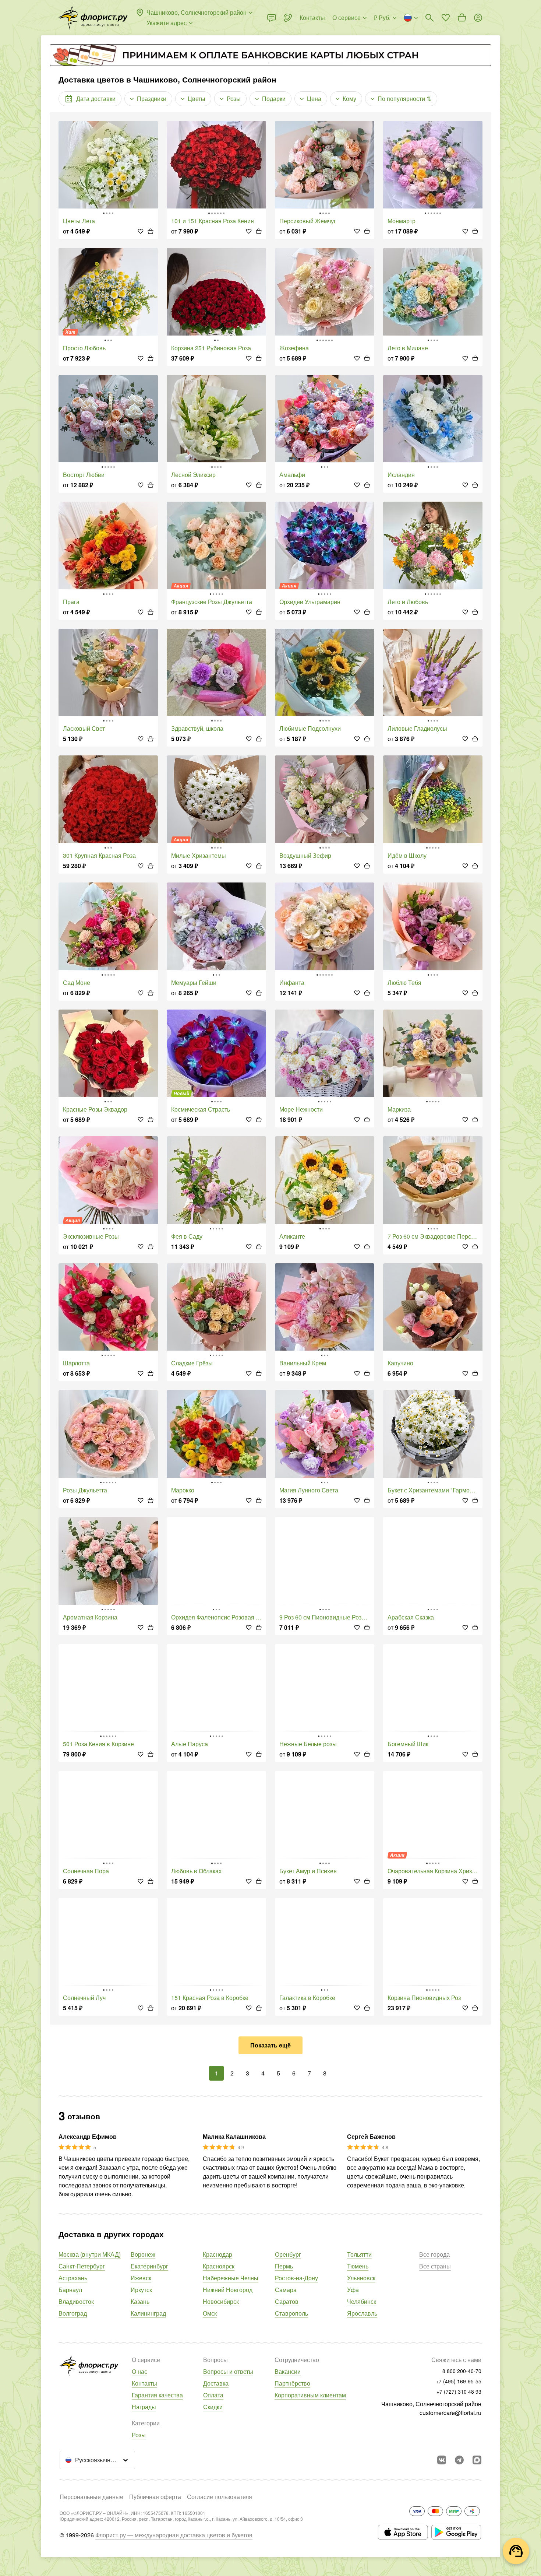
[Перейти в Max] (477, 2460)
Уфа (353, 2290)
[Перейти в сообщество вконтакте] (442, 2460)
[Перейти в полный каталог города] (93, 18)
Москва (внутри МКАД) (90, 2254)
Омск (210, 2313)
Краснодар (218, 2254)
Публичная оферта (155, 2497)
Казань (140, 2301)
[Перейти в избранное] (446, 18)
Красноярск (219, 2266)
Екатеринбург (149, 2266)
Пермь (284, 2266)
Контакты (144, 2383)
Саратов (287, 2301)
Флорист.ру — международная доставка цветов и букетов (174, 2535)
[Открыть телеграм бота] (459, 2460)
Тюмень (358, 2266)
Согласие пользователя (220, 2497)
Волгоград (73, 2313)
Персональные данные (91, 2497)
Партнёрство (292, 2383)
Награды (144, 2407)
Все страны (435, 2266)
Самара (286, 2290)
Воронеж (143, 2254)
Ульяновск (361, 2278)
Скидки (213, 2407)
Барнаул (70, 2290)
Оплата (213, 2395)
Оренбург (288, 2254)
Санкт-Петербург (82, 2266)
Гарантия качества (157, 2395)
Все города (434, 2254)
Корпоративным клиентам (310, 2395)
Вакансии (288, 2371)
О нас (139, 2371)
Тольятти (359, 2254)
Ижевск (141, 2278)
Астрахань (73, 2278)
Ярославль (362, 2313)
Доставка (216, 2383)
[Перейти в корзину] (462, 18)
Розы (139, 2435)
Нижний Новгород (228, 2290)
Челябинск (362, 2301)
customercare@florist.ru (450, 2413)
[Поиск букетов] (429, 18)
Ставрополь (291, 2313)
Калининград (148, 2313)
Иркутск (141, 2290)
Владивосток (76, 2301)
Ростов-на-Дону (296, 2278)
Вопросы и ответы (228, 2371)
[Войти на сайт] (478, 18)
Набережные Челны (231, 2278)
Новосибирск (221, 2301)
